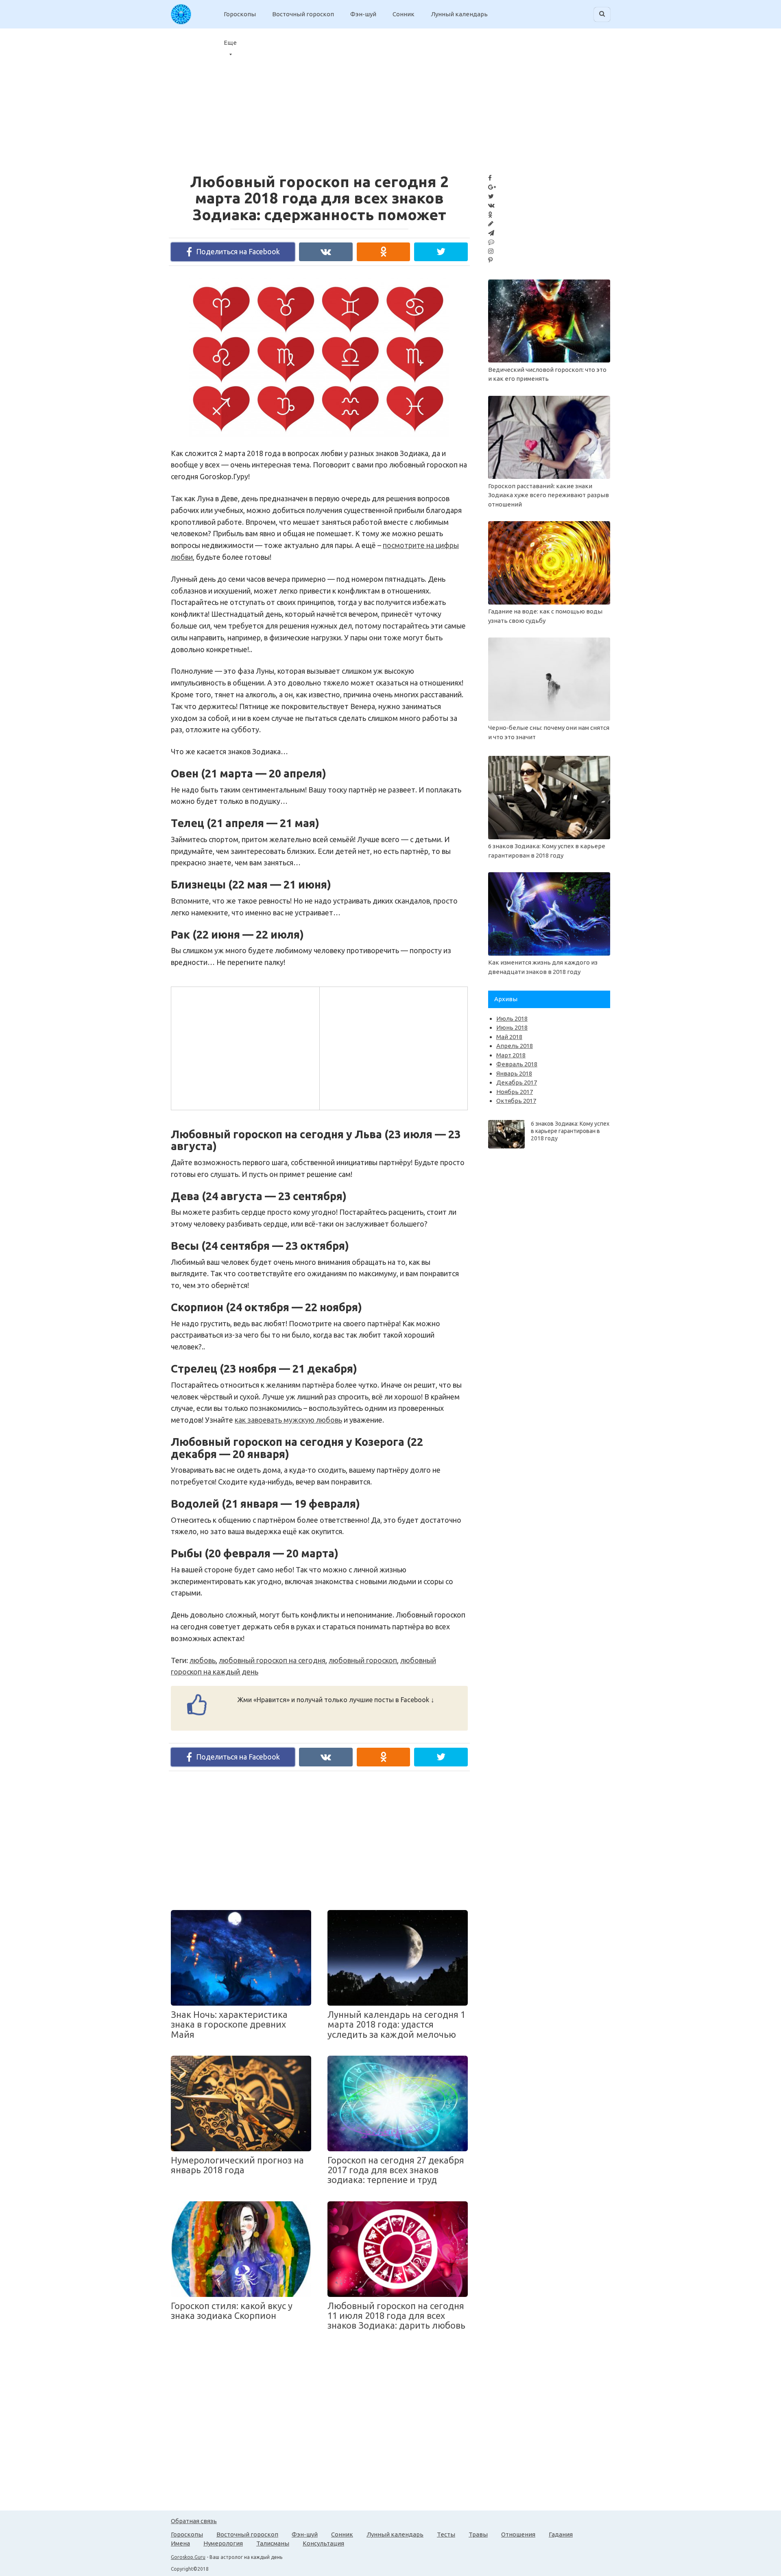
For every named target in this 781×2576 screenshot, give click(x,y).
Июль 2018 (512, 1018)
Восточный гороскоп (303, 14)
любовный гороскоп (363, 1660)
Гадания (561, 2534)
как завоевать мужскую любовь (288, 1420)
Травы (478, 2534)
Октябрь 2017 (516, 1101)
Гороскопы (240, 14)
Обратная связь (194, 2521)
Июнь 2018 (512, 1027)
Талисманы (273, 2543)
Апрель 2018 (515, 1046)
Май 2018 (509, 1037)
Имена (180, 2543)
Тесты (446, 2534)
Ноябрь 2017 (515, 1092)
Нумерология (223, 2543)
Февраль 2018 (517, 1064)
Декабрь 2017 (517, 1082)
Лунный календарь (459, 14)
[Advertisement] (244, 1047)
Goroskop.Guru (188, 2557)
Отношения (518, 2534)
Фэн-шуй (363, 14)
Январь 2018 (514, 1073)
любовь (203, 1660)
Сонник (404, 14)
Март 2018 (511, 1055)
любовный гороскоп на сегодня (272, 1660)
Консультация (323, 2543)
